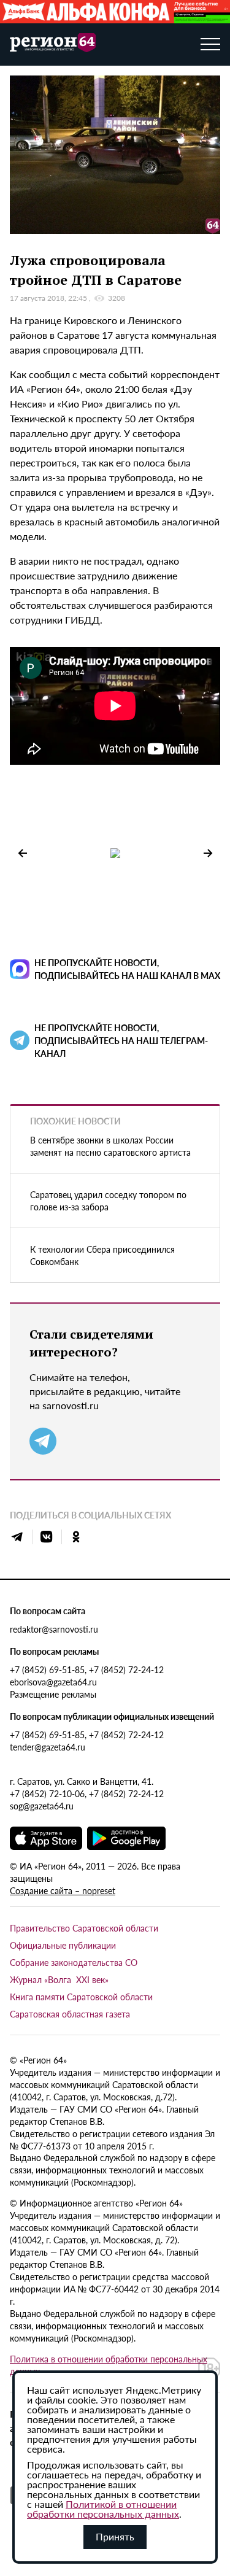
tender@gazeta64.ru (48, 1747)
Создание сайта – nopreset (63, 1890)
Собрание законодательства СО (74, 1962)
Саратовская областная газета (70, 2014)
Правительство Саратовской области (84, 1928)
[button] (208, 853)
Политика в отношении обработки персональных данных (109, 2365)
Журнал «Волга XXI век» (59, 1979)
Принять (115, 2536)
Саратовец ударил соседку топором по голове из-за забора (108, 1201)
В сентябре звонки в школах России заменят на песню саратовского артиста (110, 1146)
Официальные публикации (63, 1945)
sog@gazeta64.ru (42, 1806)
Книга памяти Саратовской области (81, 1997)
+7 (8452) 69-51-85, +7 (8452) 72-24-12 (87, 1669)
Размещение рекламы (53, 1694)
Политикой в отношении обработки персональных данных (103, 2509)
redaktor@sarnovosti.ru (54, 1629)
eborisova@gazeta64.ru (53, 1682)
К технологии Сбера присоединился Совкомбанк (102, 1255)
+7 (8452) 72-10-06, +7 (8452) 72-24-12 (87, 1793)
